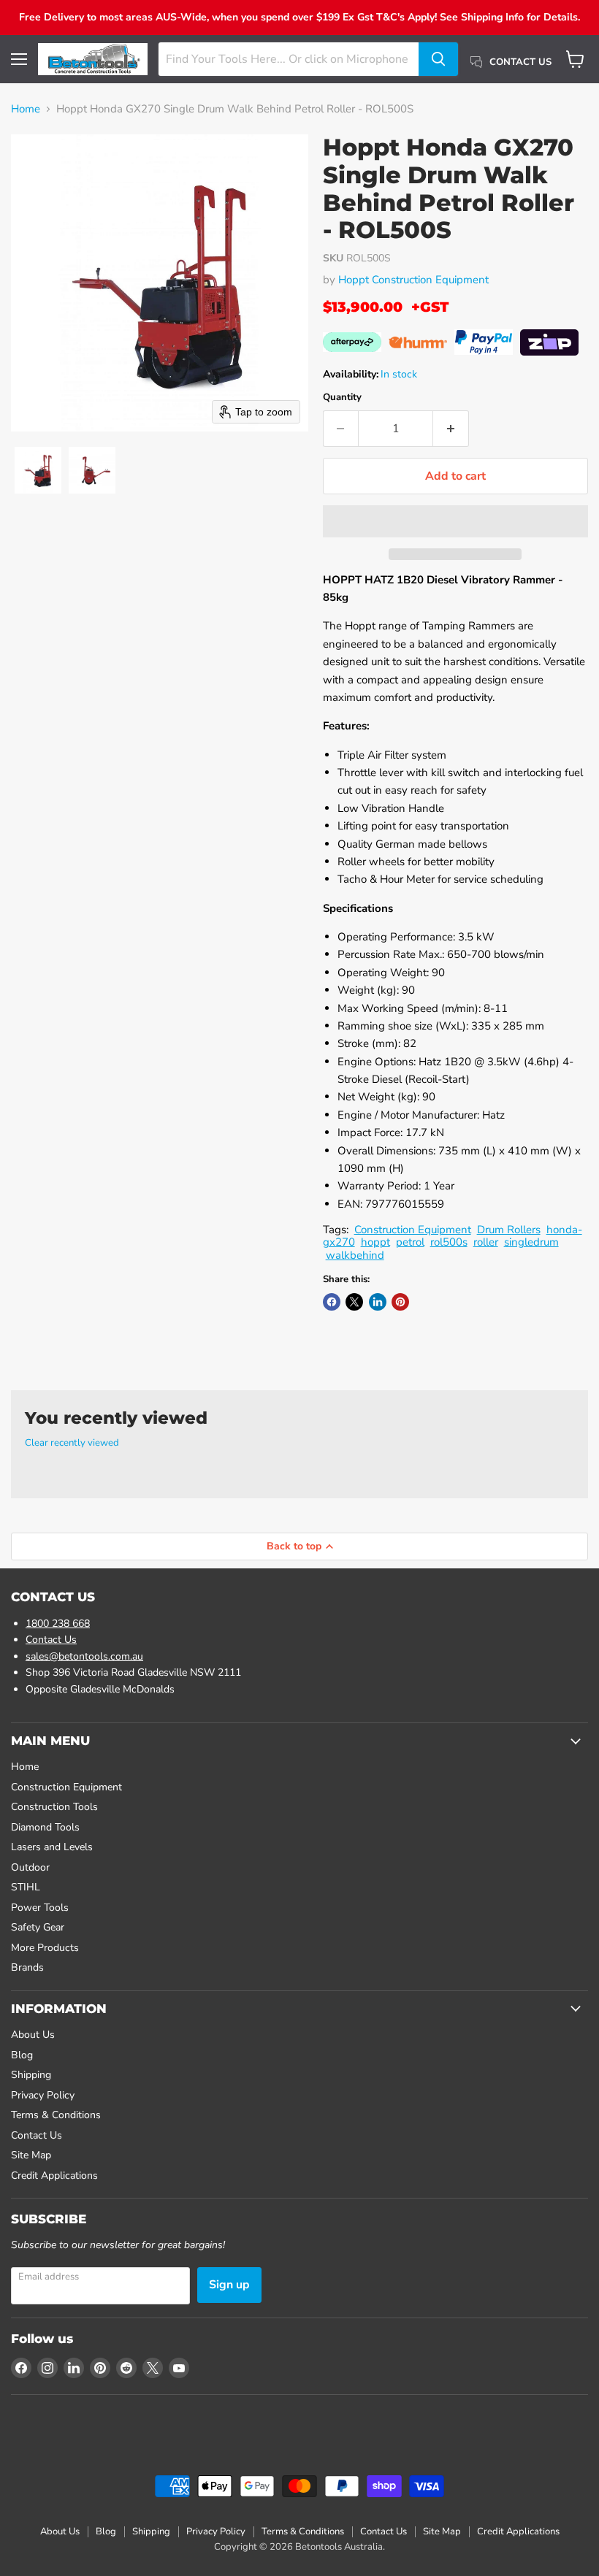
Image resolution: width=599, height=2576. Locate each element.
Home (26, 109)
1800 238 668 (58, 1624)
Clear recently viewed (72, 1443)
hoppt (375, 1242)
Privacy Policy (43, 2095)
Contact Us (51, 1640)
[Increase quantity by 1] (451, 429)
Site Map (31, 2155)
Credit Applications (54, 2176)
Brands (27, 1967)
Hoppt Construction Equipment (413, 280)
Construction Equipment (413, 1230)
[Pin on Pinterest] (400, 1302)
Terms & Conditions (56, 2115)
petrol (410, 1242)
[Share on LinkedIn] (378, 1302)
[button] (38, 470)
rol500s (449, 1242)
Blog (22, 2055)
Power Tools (40, 1908)
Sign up (229, 2285)
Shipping (31, 2075)
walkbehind (355, 1255)
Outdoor (30, 1867)
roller (486, 1242)
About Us (33, 2035)
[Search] (438, 59)
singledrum (531, 1242)
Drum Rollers (509, 1230)
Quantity (342, 398)
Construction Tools (54, 1807)
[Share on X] (354, 1302)
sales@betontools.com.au (84, 1656)
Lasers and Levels (52, 1847)
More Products (45, 1948)
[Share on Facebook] (332, 1302)
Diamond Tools (45, 1827)
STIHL (26, 1887)
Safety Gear (38, 1927)
